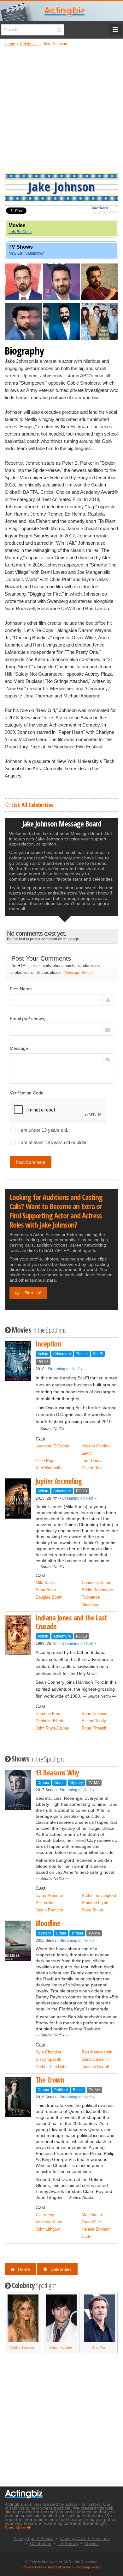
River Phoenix (94, 1728)
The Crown (50, 2080)
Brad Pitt (61, 2347)
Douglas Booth (49, 1597)
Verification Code (27, 1093)
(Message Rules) (78, 973)
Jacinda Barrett (96, 2067)
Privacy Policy (33, 2567)
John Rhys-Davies (52, 1728)
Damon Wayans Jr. (99, 2347)
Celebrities (61, 2269)
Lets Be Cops (20, 232)
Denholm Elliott (50, 1721)
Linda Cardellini (96, 2059)
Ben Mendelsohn (97, 2052)
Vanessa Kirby (49, 2222)
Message (19, 1048)
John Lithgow (48, 2229)
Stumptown (35, 253)
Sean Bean (46, 1590)
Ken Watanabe (49, 1468)
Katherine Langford (99, 1895)
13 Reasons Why (57, 1773)
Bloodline (48, 1923)
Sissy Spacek (48, 2059)
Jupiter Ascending (59, 1481)
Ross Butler (92, 1910)
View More (16, 2527)
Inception (48, 1344)
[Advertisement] (61, 109)
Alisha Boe (46, 1903)
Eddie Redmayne (97, 1590)
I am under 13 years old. (43, 1130)
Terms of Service (60, 2567)
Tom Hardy (92, 1461)
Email (28, 1019)
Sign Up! (32, 1293)
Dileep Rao (92, 1468)
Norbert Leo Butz (51, 2067)
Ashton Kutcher (22, 2347)
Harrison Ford (48, 1714)
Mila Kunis (45, 1583)
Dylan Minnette (49, 1895)
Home (24, 2269)
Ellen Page (46, 1461)
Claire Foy (45, 2215)
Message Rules (89, 2567)
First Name (21, 989)
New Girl (16, 253)
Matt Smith (92, 2215)
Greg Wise (91, 2222)
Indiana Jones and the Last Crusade (71, 1622)
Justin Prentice (49, 1910)
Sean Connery (95, 1714)
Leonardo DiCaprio (52, 1446)
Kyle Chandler (48, 2052)
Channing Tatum (97, 1583)
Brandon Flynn (95, 1903)
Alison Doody (94, 1721)
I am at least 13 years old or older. (53, 1142)
